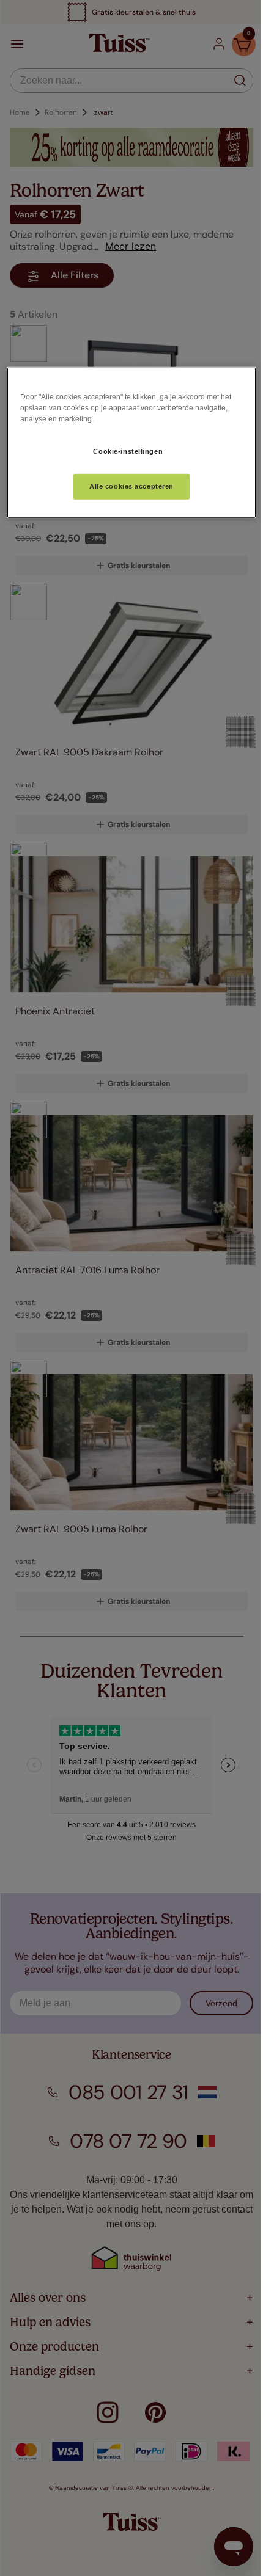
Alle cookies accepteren (131, 486)
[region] (132, 442)
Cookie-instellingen (128, 451)
